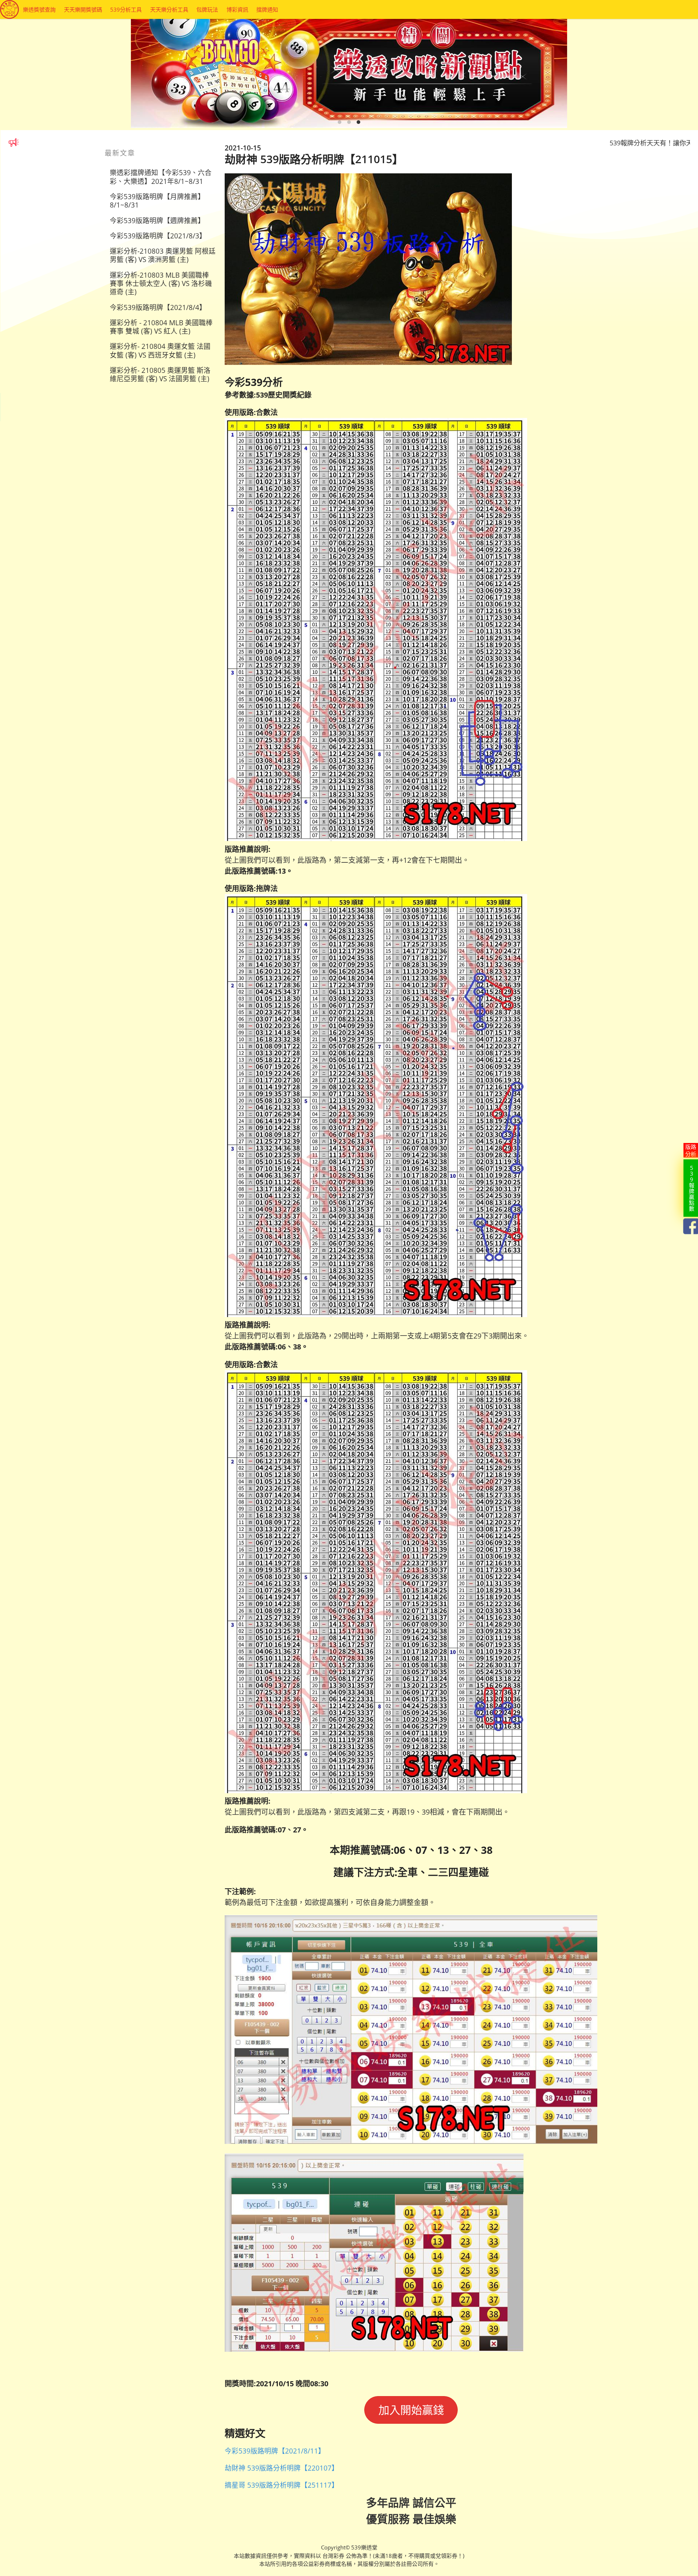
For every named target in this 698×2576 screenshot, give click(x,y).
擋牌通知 (267, 9)
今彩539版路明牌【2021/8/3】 (158, 236)
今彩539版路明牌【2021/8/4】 (158, 307)
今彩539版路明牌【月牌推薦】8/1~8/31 (157, 201)
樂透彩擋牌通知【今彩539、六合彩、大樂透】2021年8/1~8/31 (161, 177)
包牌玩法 (207, 9)
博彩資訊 (237, 9)
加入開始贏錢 (411, 2410)
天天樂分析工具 (169, 9)
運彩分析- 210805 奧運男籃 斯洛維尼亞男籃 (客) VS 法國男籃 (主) (160, 374)
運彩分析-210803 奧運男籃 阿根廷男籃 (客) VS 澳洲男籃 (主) (163, 255)
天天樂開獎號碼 (83, 9)
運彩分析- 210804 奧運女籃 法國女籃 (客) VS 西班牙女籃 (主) (160, 350)
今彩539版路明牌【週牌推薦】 (157, 220)
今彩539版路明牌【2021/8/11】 (275, 2451)
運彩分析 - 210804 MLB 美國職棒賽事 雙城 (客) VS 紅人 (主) (161, 327)
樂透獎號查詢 (39, 9)
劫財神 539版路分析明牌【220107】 (282, 2468)
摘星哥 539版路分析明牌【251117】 (282, 2485)
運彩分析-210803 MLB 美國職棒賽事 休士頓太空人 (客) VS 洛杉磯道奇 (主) (161, 283)
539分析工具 (126, 9)
